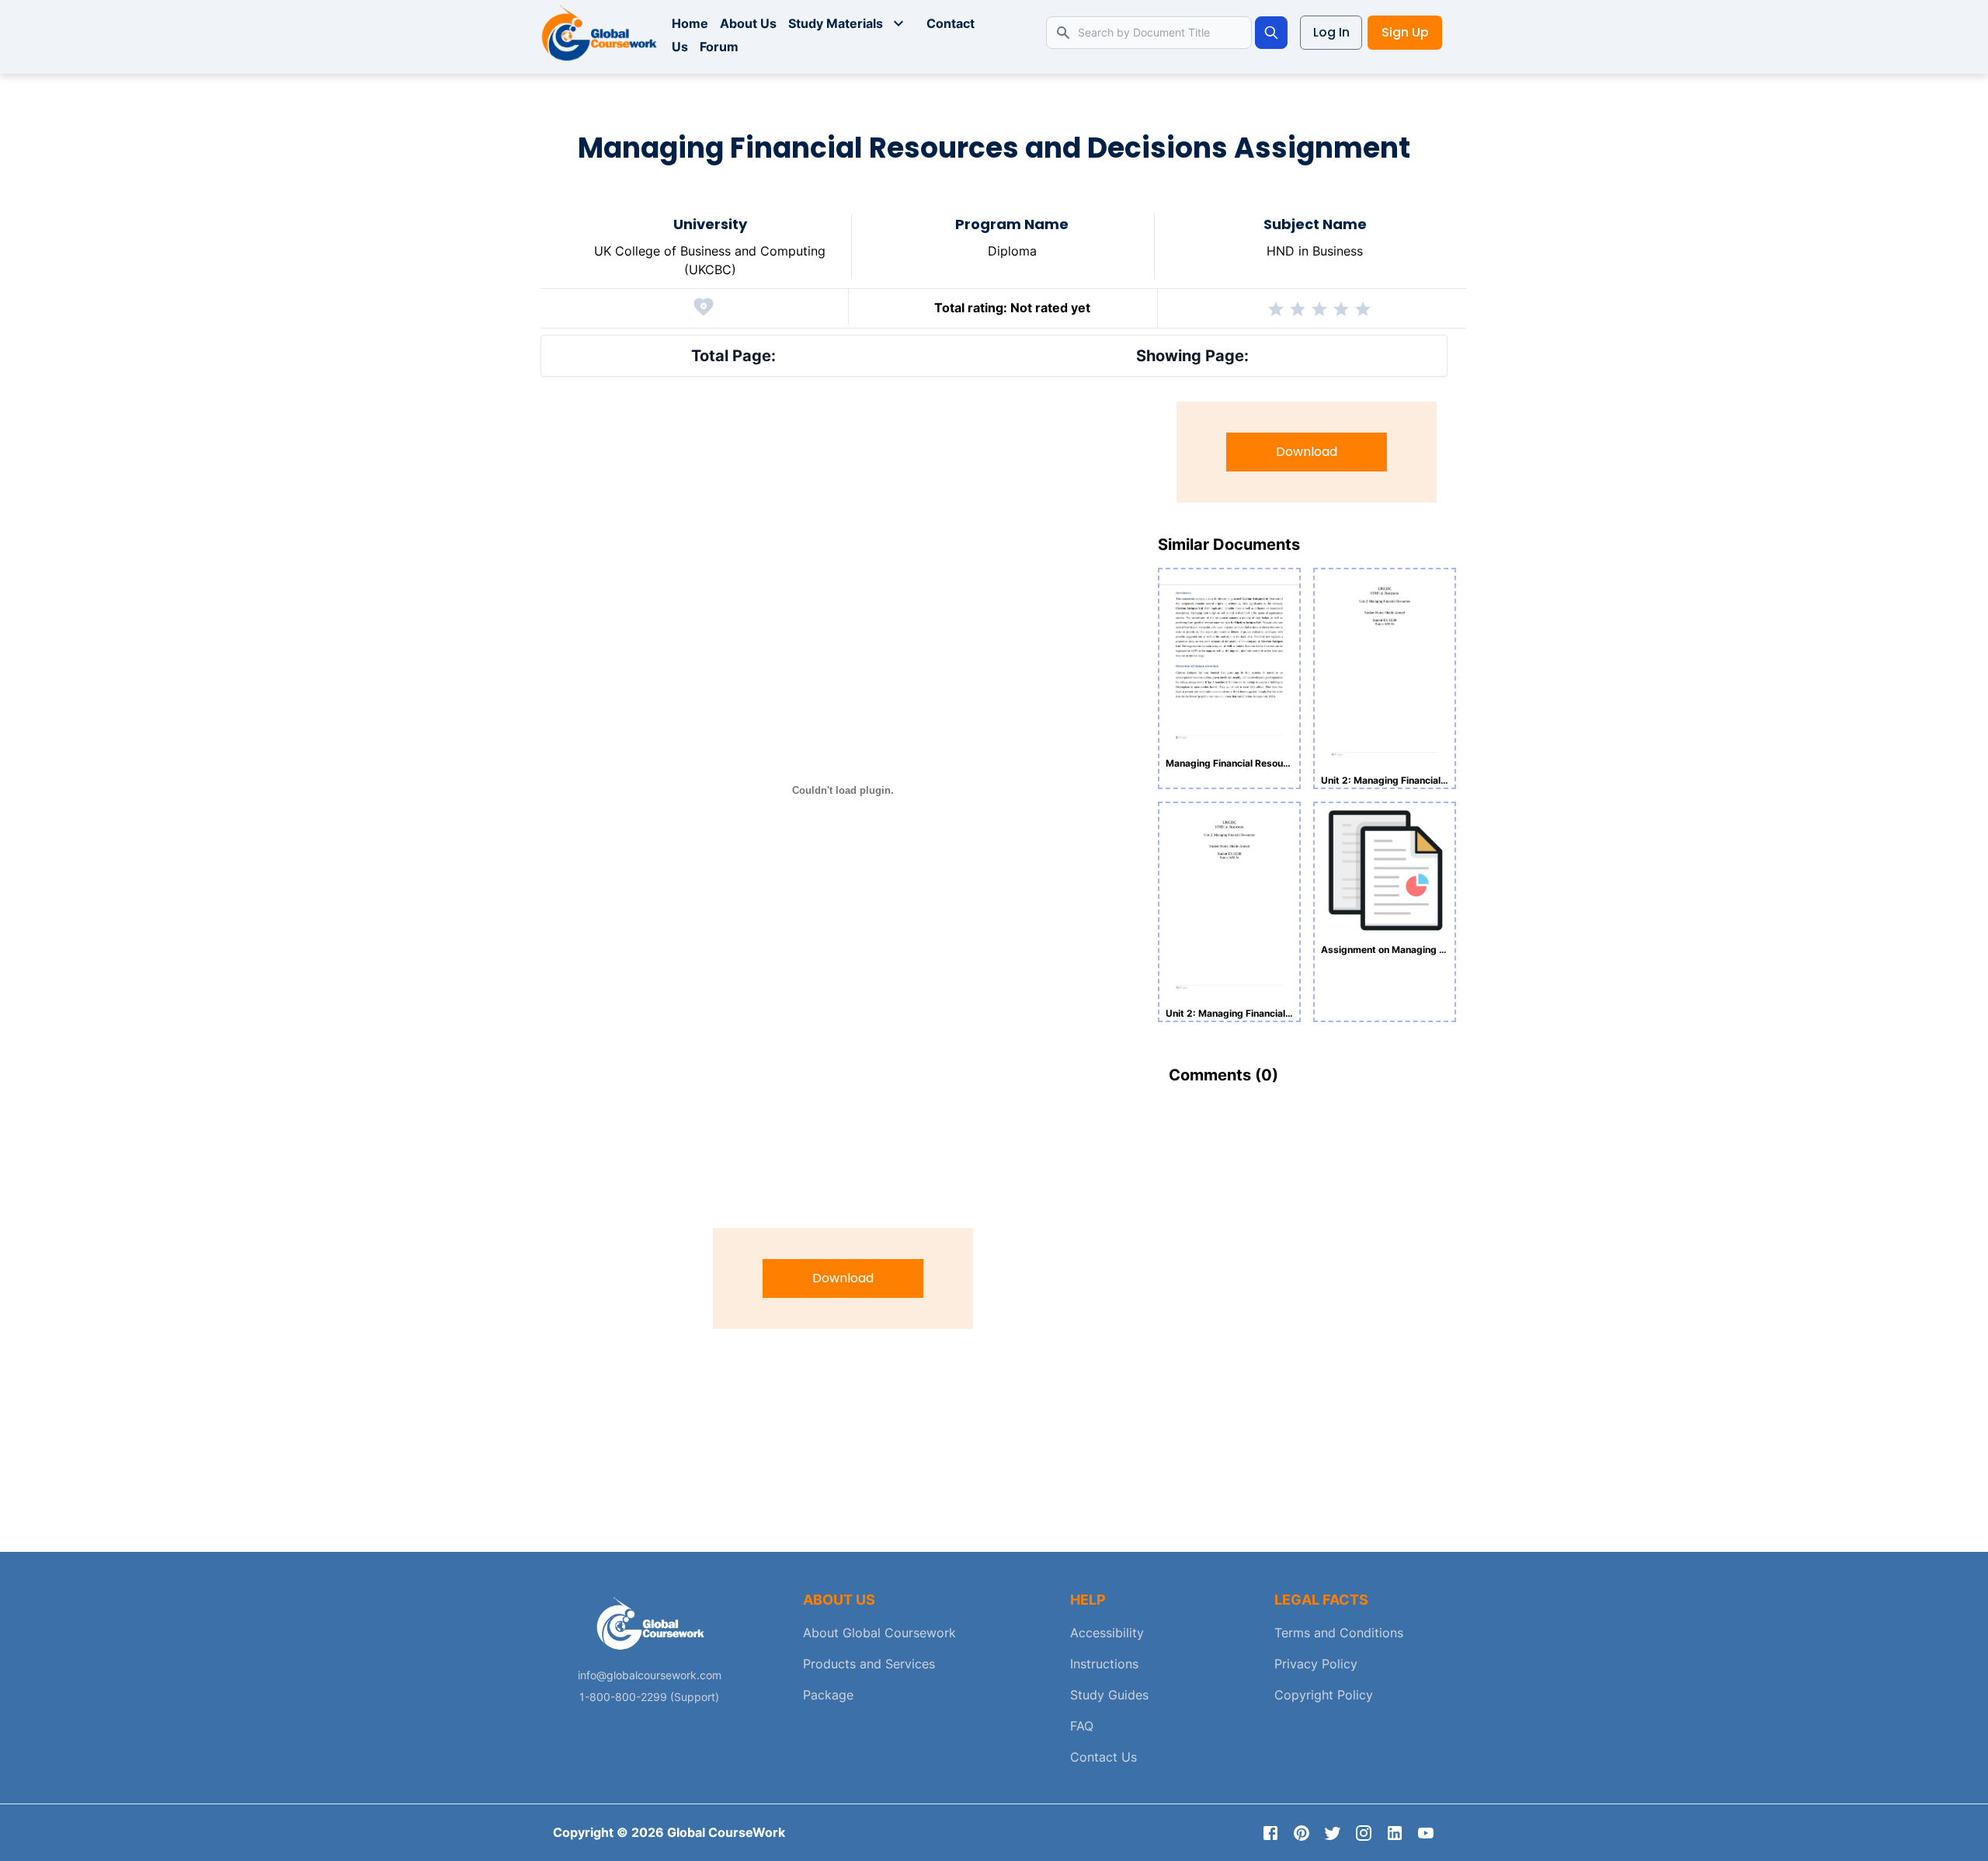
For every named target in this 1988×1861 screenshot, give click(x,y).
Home (690, 23)
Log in (1331, 32)
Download (843, 1278)
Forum (719, 47)
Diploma (1012, 251)
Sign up (1405, 32)
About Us (748, 23)
